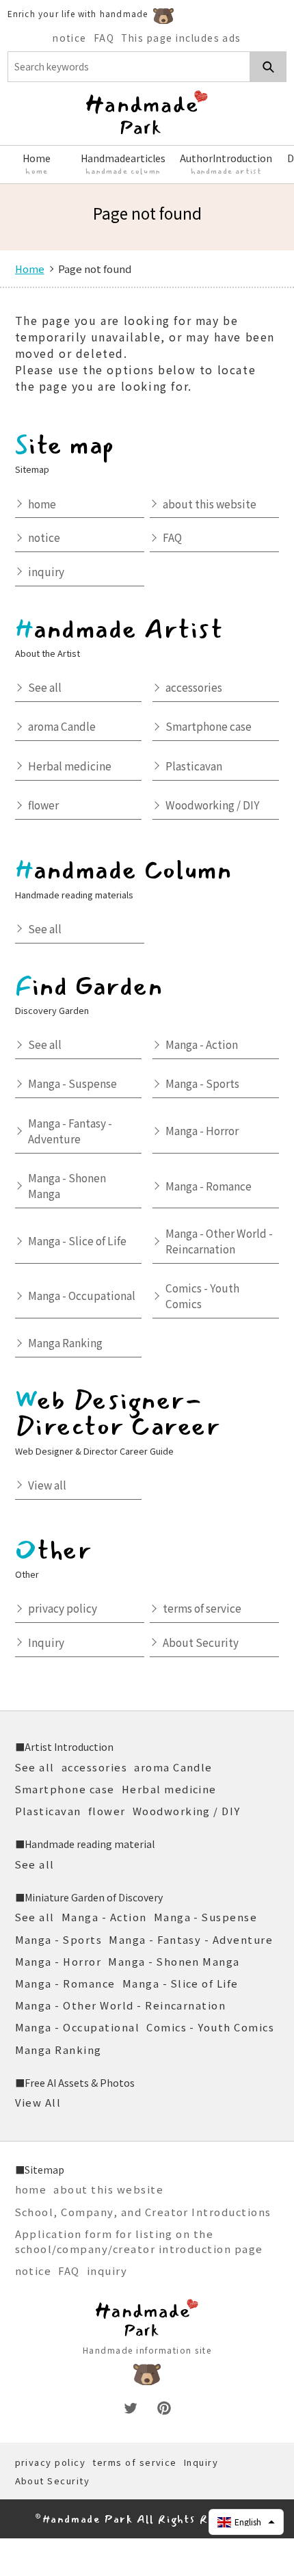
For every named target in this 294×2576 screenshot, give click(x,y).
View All (38, 2102)
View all (47, 1485)
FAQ (104, 38)
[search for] (268, 67)
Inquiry (46, 1642)
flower (43, 805)
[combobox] (129, 67)
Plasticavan (194, 766)
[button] (246, 2522)
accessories (194, 687)
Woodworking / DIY (213, 805)
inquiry (46, 571)
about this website (210, 504)
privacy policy (63, 1608)
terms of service (202, 1608)
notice (70, 38)
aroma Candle (62, 726)
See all (45, 687)
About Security (201, 1642)
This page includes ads (181, 38)
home (42, 504)
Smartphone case (209, 726)
